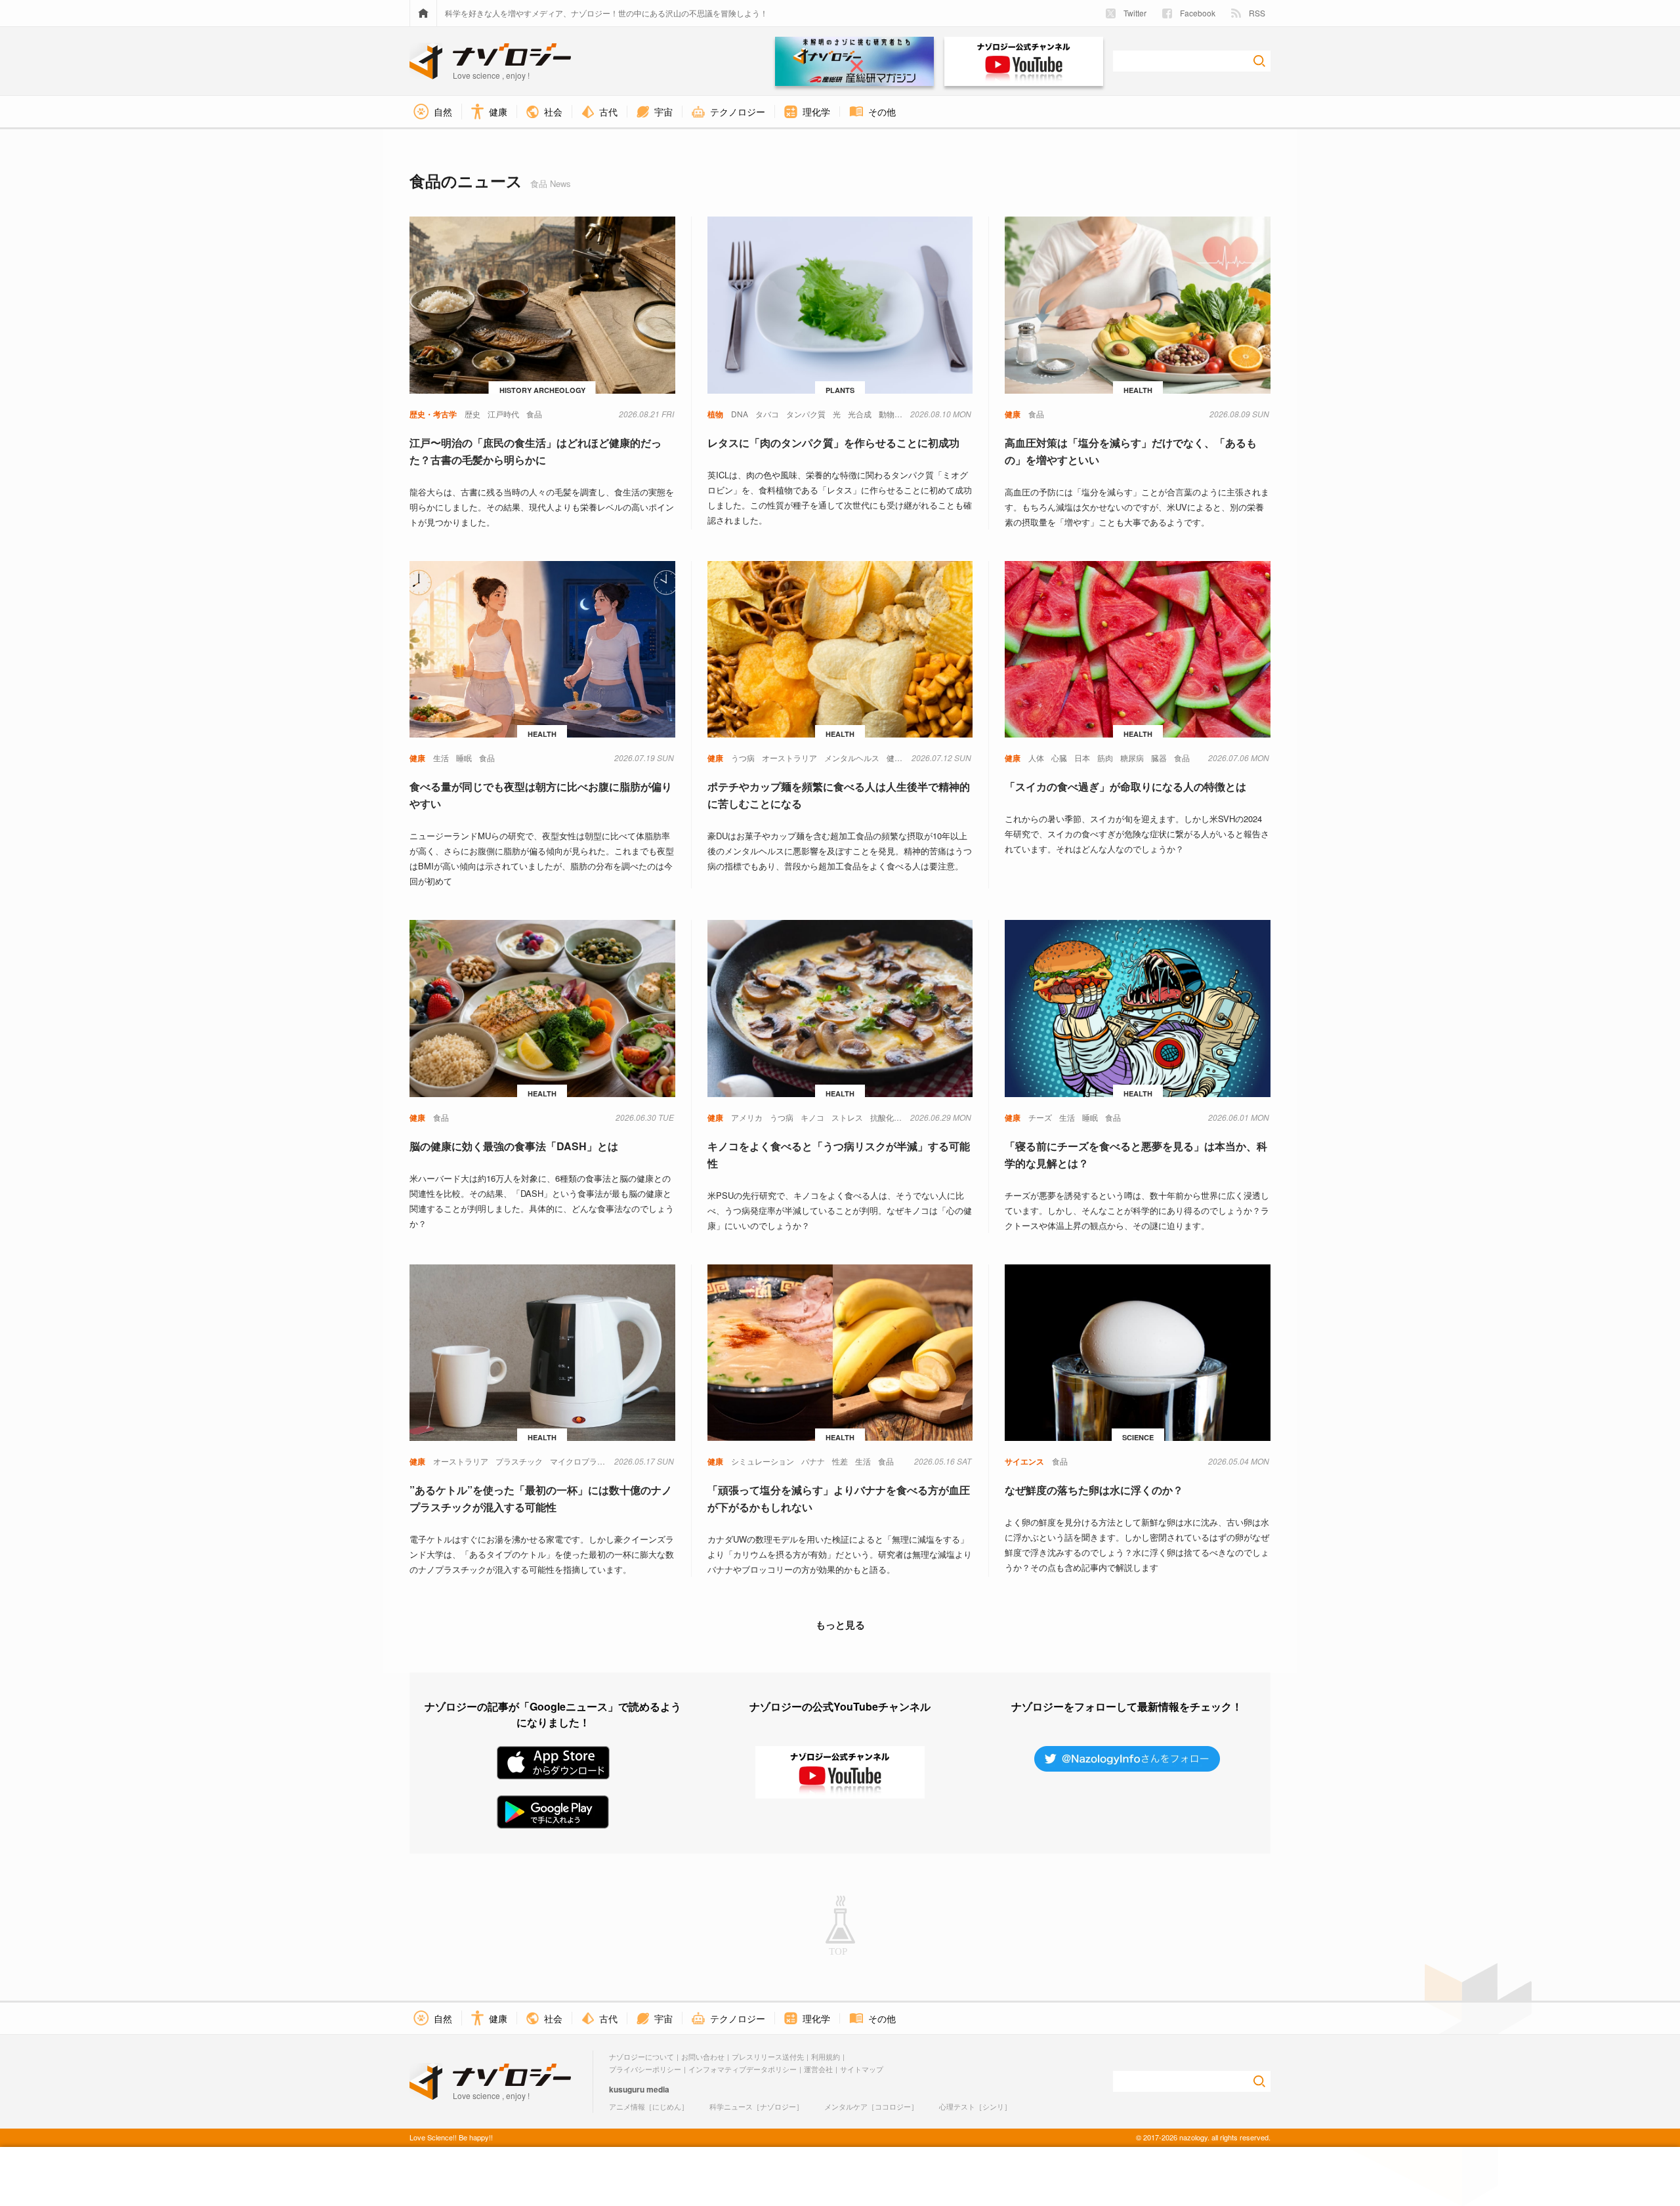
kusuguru (627, 2089)
